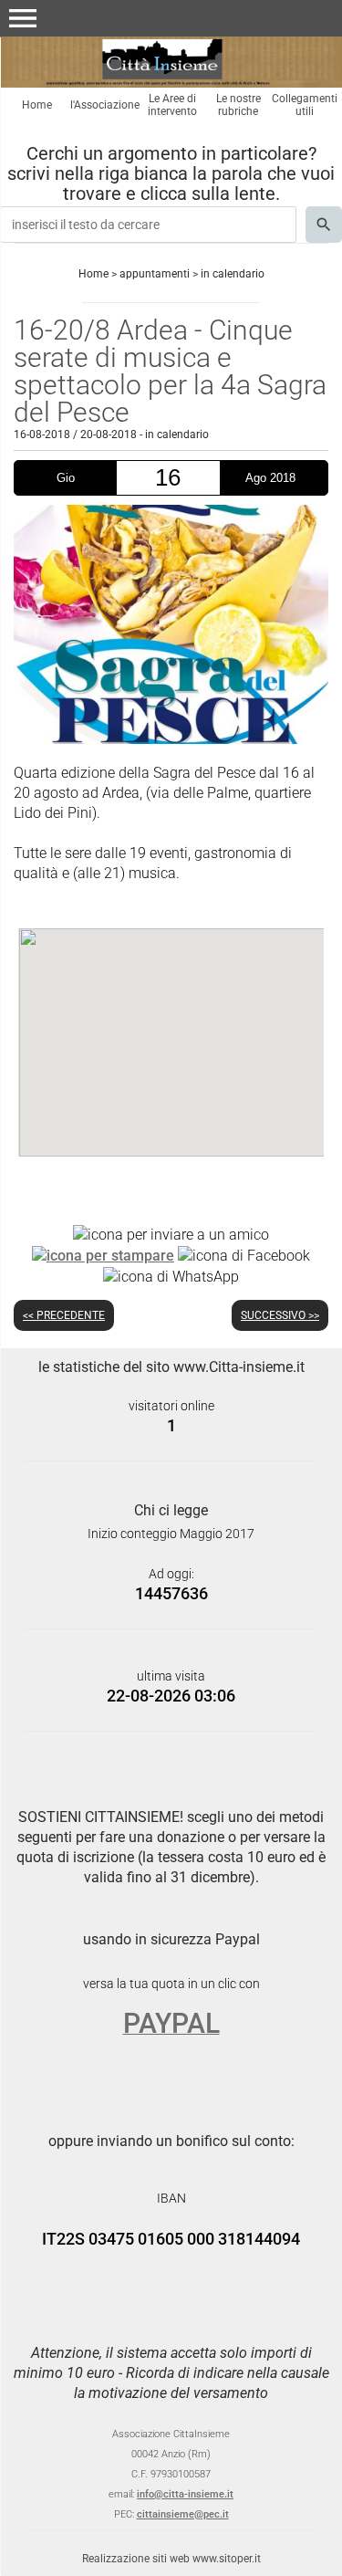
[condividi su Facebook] (244, 1255)
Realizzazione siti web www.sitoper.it (171, 2559)
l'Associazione (105, 105)
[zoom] (171, 739)
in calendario (233, 274)
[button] (23, 18)
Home (37, 105)
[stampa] (103, 1255)
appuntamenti (155, 274)
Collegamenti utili (305, 105)
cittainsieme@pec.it (183, 2514)
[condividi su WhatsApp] (171, 1276)
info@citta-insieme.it (185, 2494)
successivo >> (280, 1315)
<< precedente (64, 1315)
